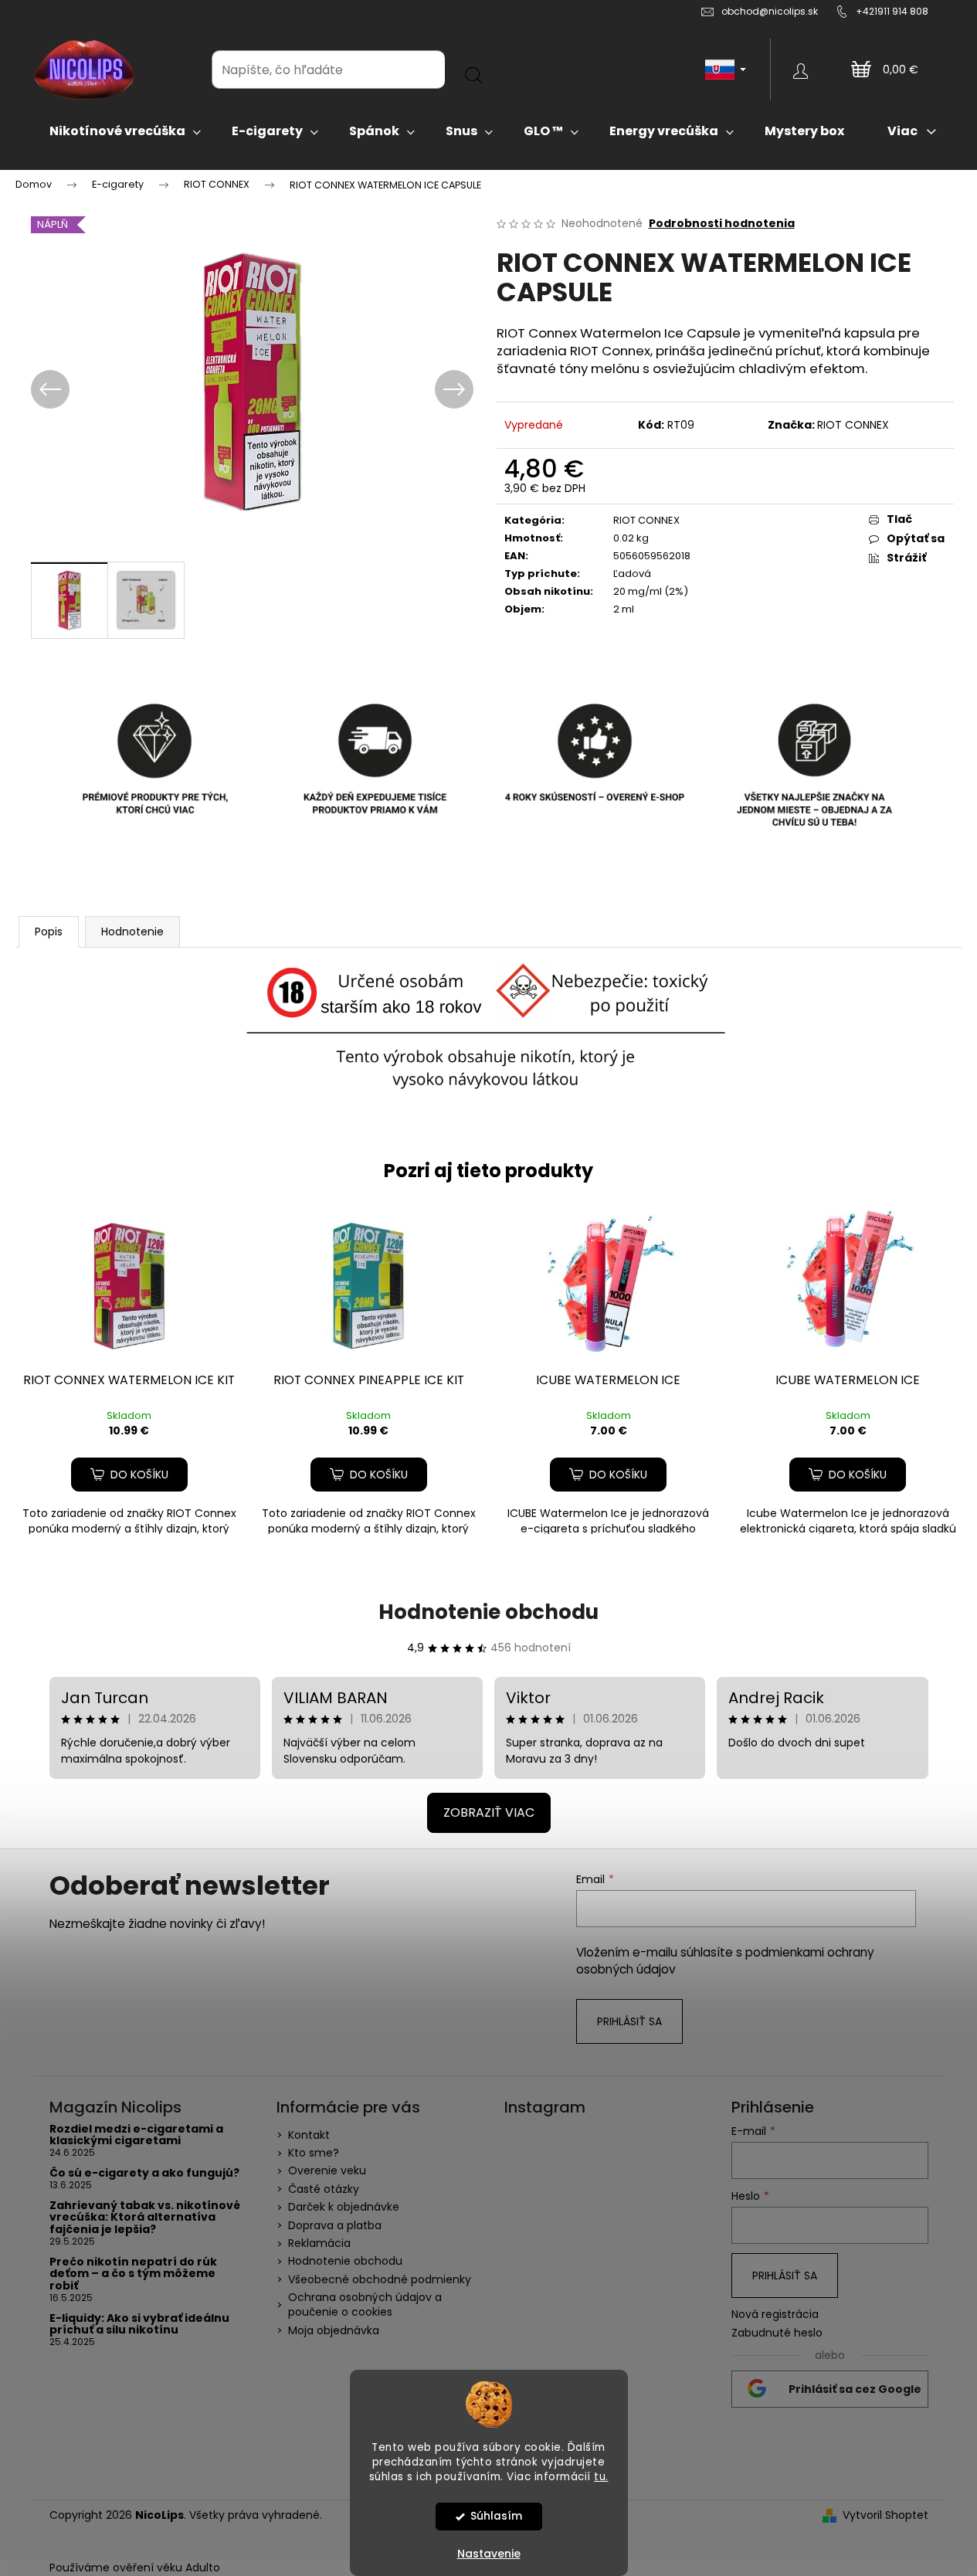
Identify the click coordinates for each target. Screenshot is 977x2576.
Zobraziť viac (489, 1812)
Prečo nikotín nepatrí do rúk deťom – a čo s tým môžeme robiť (133, 2274)
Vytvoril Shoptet (885, 2515)
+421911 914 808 (892, 11)
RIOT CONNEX (853, 425)
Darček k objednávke (344, 2207)
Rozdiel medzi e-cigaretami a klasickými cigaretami (136, 2135)
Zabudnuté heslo (777, 2333)
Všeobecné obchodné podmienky (380, 2279)
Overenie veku (327, 2170)
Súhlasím (496, 2516)
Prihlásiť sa (629, 2021)
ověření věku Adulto (166, 2568)
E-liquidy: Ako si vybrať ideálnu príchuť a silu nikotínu (139, 2325)
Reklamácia (319, 2243)
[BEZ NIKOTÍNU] (609, 1285)
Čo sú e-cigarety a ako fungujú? (144, 2173)
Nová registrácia (775, 2315)
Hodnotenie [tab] (132, 932)
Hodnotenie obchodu (488, 1612)
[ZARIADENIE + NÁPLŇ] (129, 1285)
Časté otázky (324, 2189)
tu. (601, 2477)
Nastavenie (489, 2554)
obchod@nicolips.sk (770, 11)
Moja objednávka (334, 2330)
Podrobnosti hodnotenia (722, 224)
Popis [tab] (49, 932)
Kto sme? (314, 2153)
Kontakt (309, 2135)
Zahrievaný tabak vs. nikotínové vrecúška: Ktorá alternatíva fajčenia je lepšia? (145, 2218)
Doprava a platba (335, 2225)
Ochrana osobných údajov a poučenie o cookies (365, 2304)
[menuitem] (125, 131)
